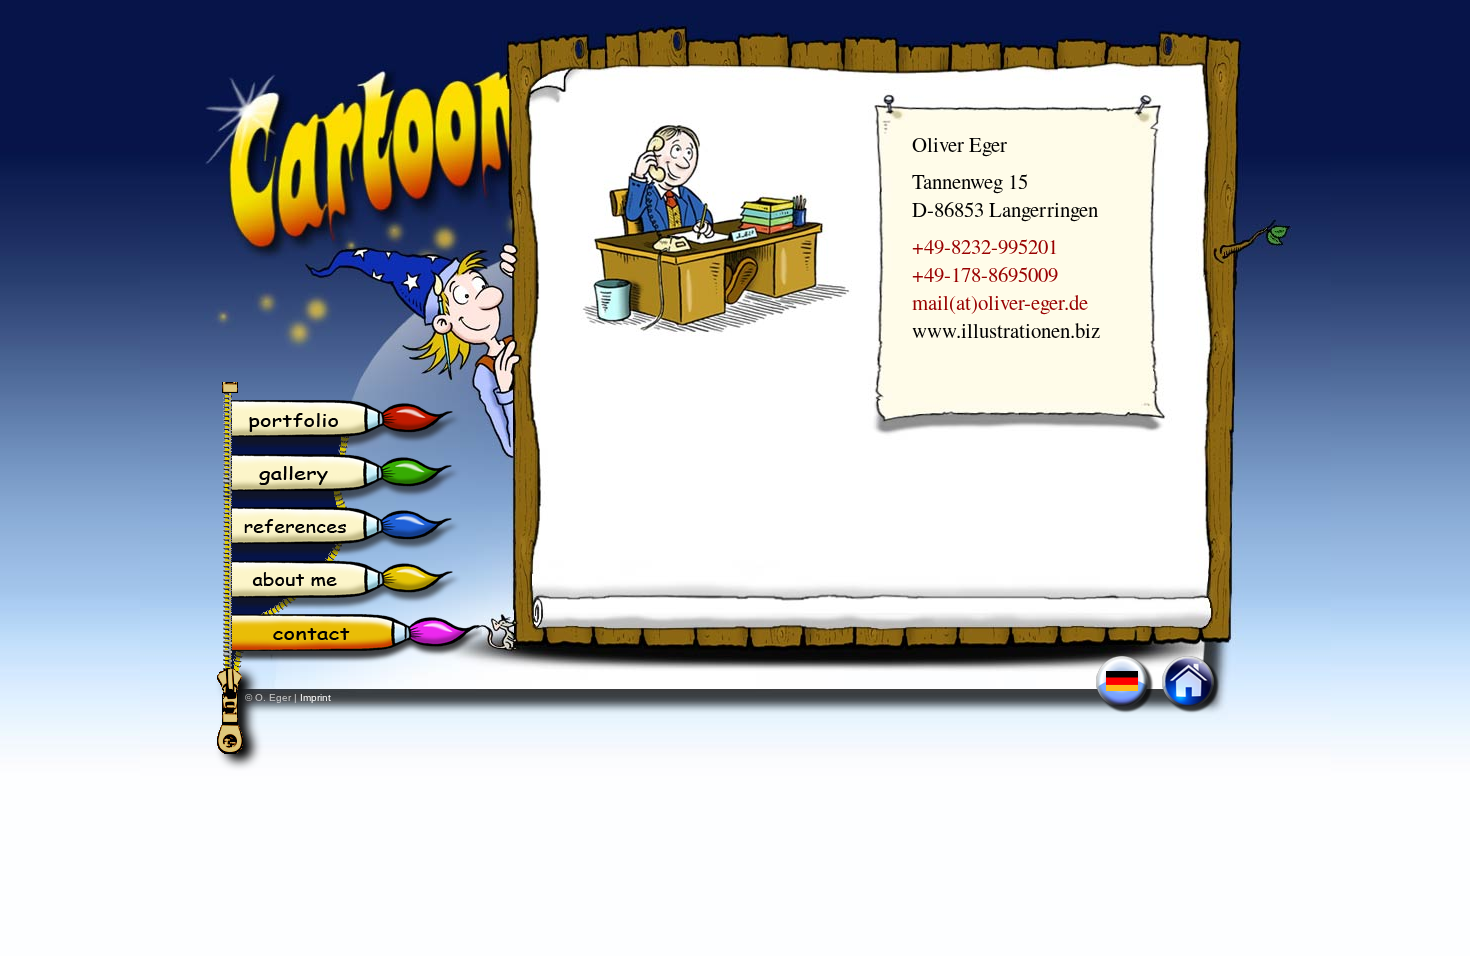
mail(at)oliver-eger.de (1000, 302)
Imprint (315, 697)
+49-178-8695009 (985, 274)
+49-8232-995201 (985, 246)
